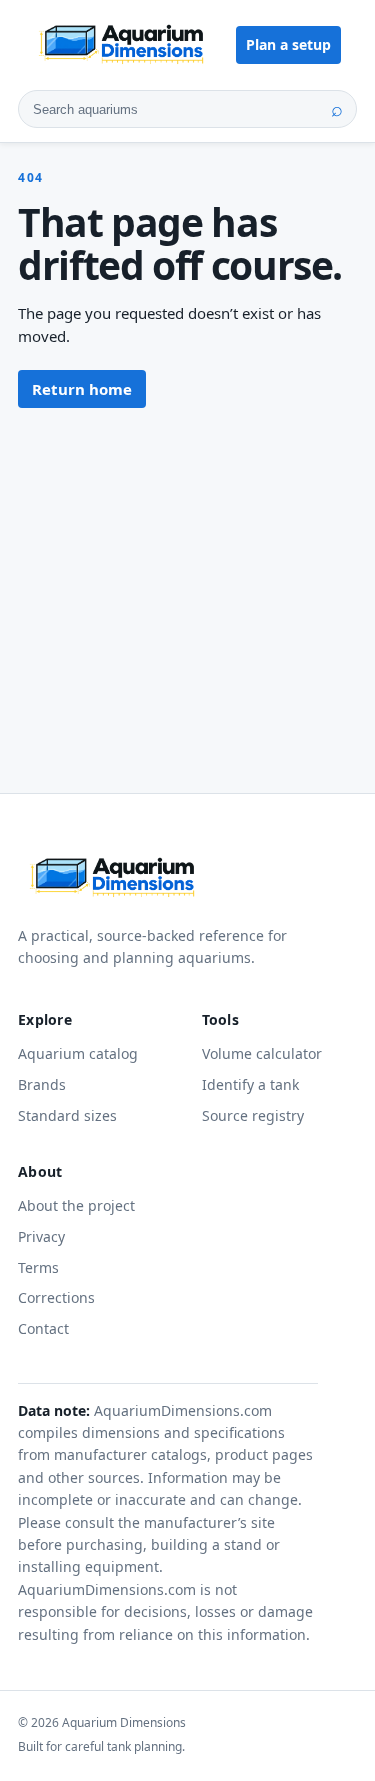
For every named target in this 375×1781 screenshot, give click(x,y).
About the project (76, 1205)
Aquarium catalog (78, 1053)
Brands (42, 1084)
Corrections (56, 1297)
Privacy (41, 1236)
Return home (82, 389)
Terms (38, 1267)
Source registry (253, 1115)
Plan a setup (288, 44)
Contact (43, 1328)
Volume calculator (262, 1053)
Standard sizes (67, 1115)
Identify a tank (250, 1084)
